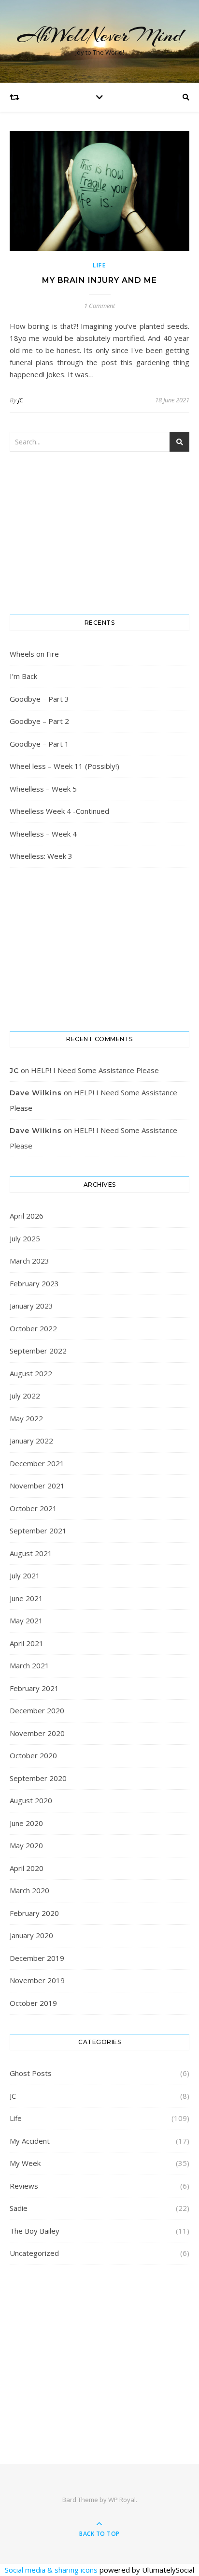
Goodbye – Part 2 (39, 721)
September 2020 (38, 1778)
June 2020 (26, 1823)
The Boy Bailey (35, 2231)
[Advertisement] (99, 2352)
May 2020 (26, 1845)
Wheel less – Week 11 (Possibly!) (64, 766)
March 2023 (29, 1261)
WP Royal (122, 2500)
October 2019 (33, 2003)
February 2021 (34, 1688)
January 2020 (31, 1935)
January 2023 (31, 1306)
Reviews (24, 2186)
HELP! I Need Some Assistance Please (95, 1070)
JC (21, 400)
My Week (25, 2163)
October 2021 (33, 1508)
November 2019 (37, 1980)
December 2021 (37, 1463)
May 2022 (26, 1418)
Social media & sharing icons (52, 2570)
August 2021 (31, 1553)
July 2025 (25, 1238)
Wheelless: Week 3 (41, 856)
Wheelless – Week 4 (43, 834)
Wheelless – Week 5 (43, 789)
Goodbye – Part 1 (39, 744)
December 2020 (37, 1710)
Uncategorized (34, 2253)
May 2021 (26, 1620)
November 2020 (37, 1733)
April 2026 (27, 1216)
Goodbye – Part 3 (39, 699)
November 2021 (37, 1486)
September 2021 (38, 1531)
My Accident (30, 2141)
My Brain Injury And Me (99, 280)
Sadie (19, 2208)
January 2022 (31, 1441)
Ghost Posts (31, 2073)
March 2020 (29, 1890)
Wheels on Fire (34, 654)
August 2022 (31, 1373)
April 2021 (27, 1643)
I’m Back (23, 676)
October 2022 (33, 1328)
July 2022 (25, 1396)
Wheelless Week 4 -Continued (59, 811)
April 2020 (27, 1868)
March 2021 (29, 1665)
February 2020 (34, 1913)
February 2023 (34, 1283)
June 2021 (26, 1598)
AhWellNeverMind (100, 35)
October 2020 (33, 1755)
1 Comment (99, 306)
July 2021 (25, 1575)
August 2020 (31, 1800)
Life (99, 265)
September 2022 (38, 1351)
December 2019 (37, 1958)
